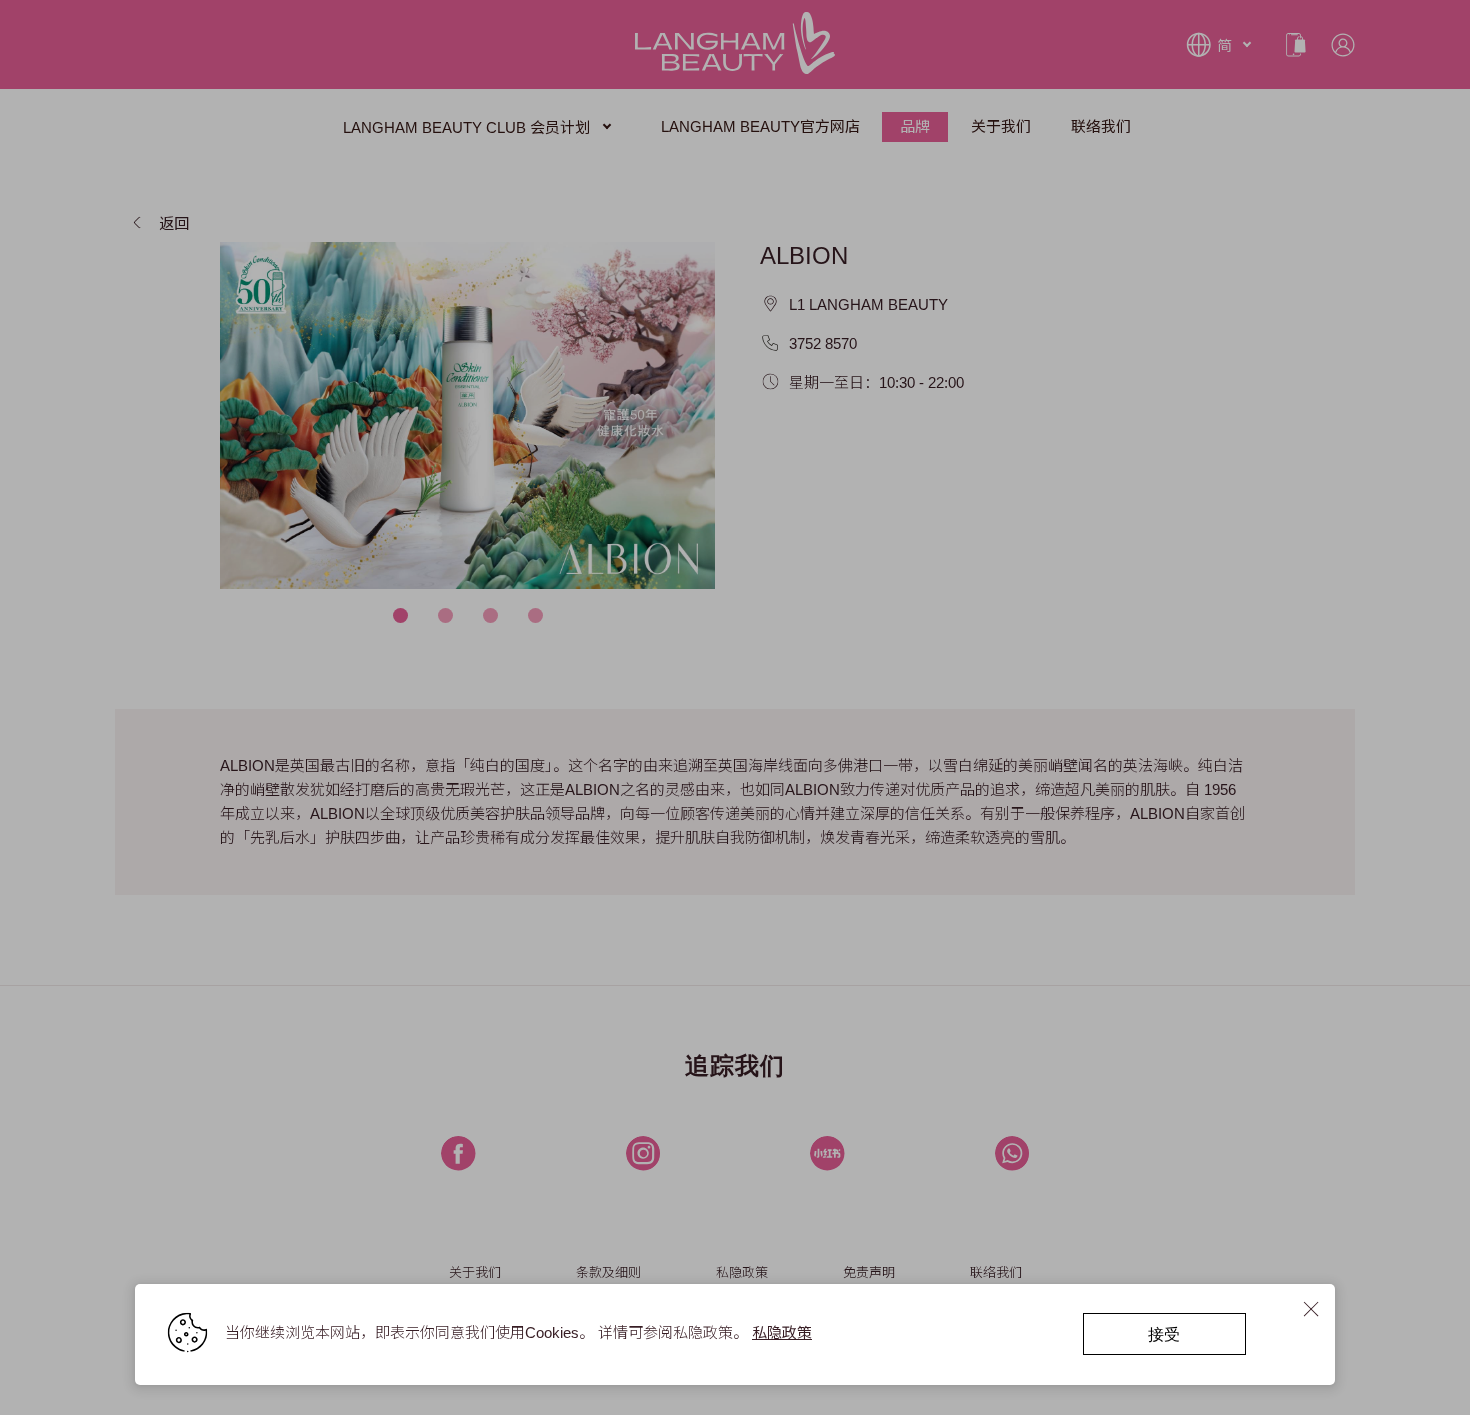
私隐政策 (782, 1332)
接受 (1164, 1333)
